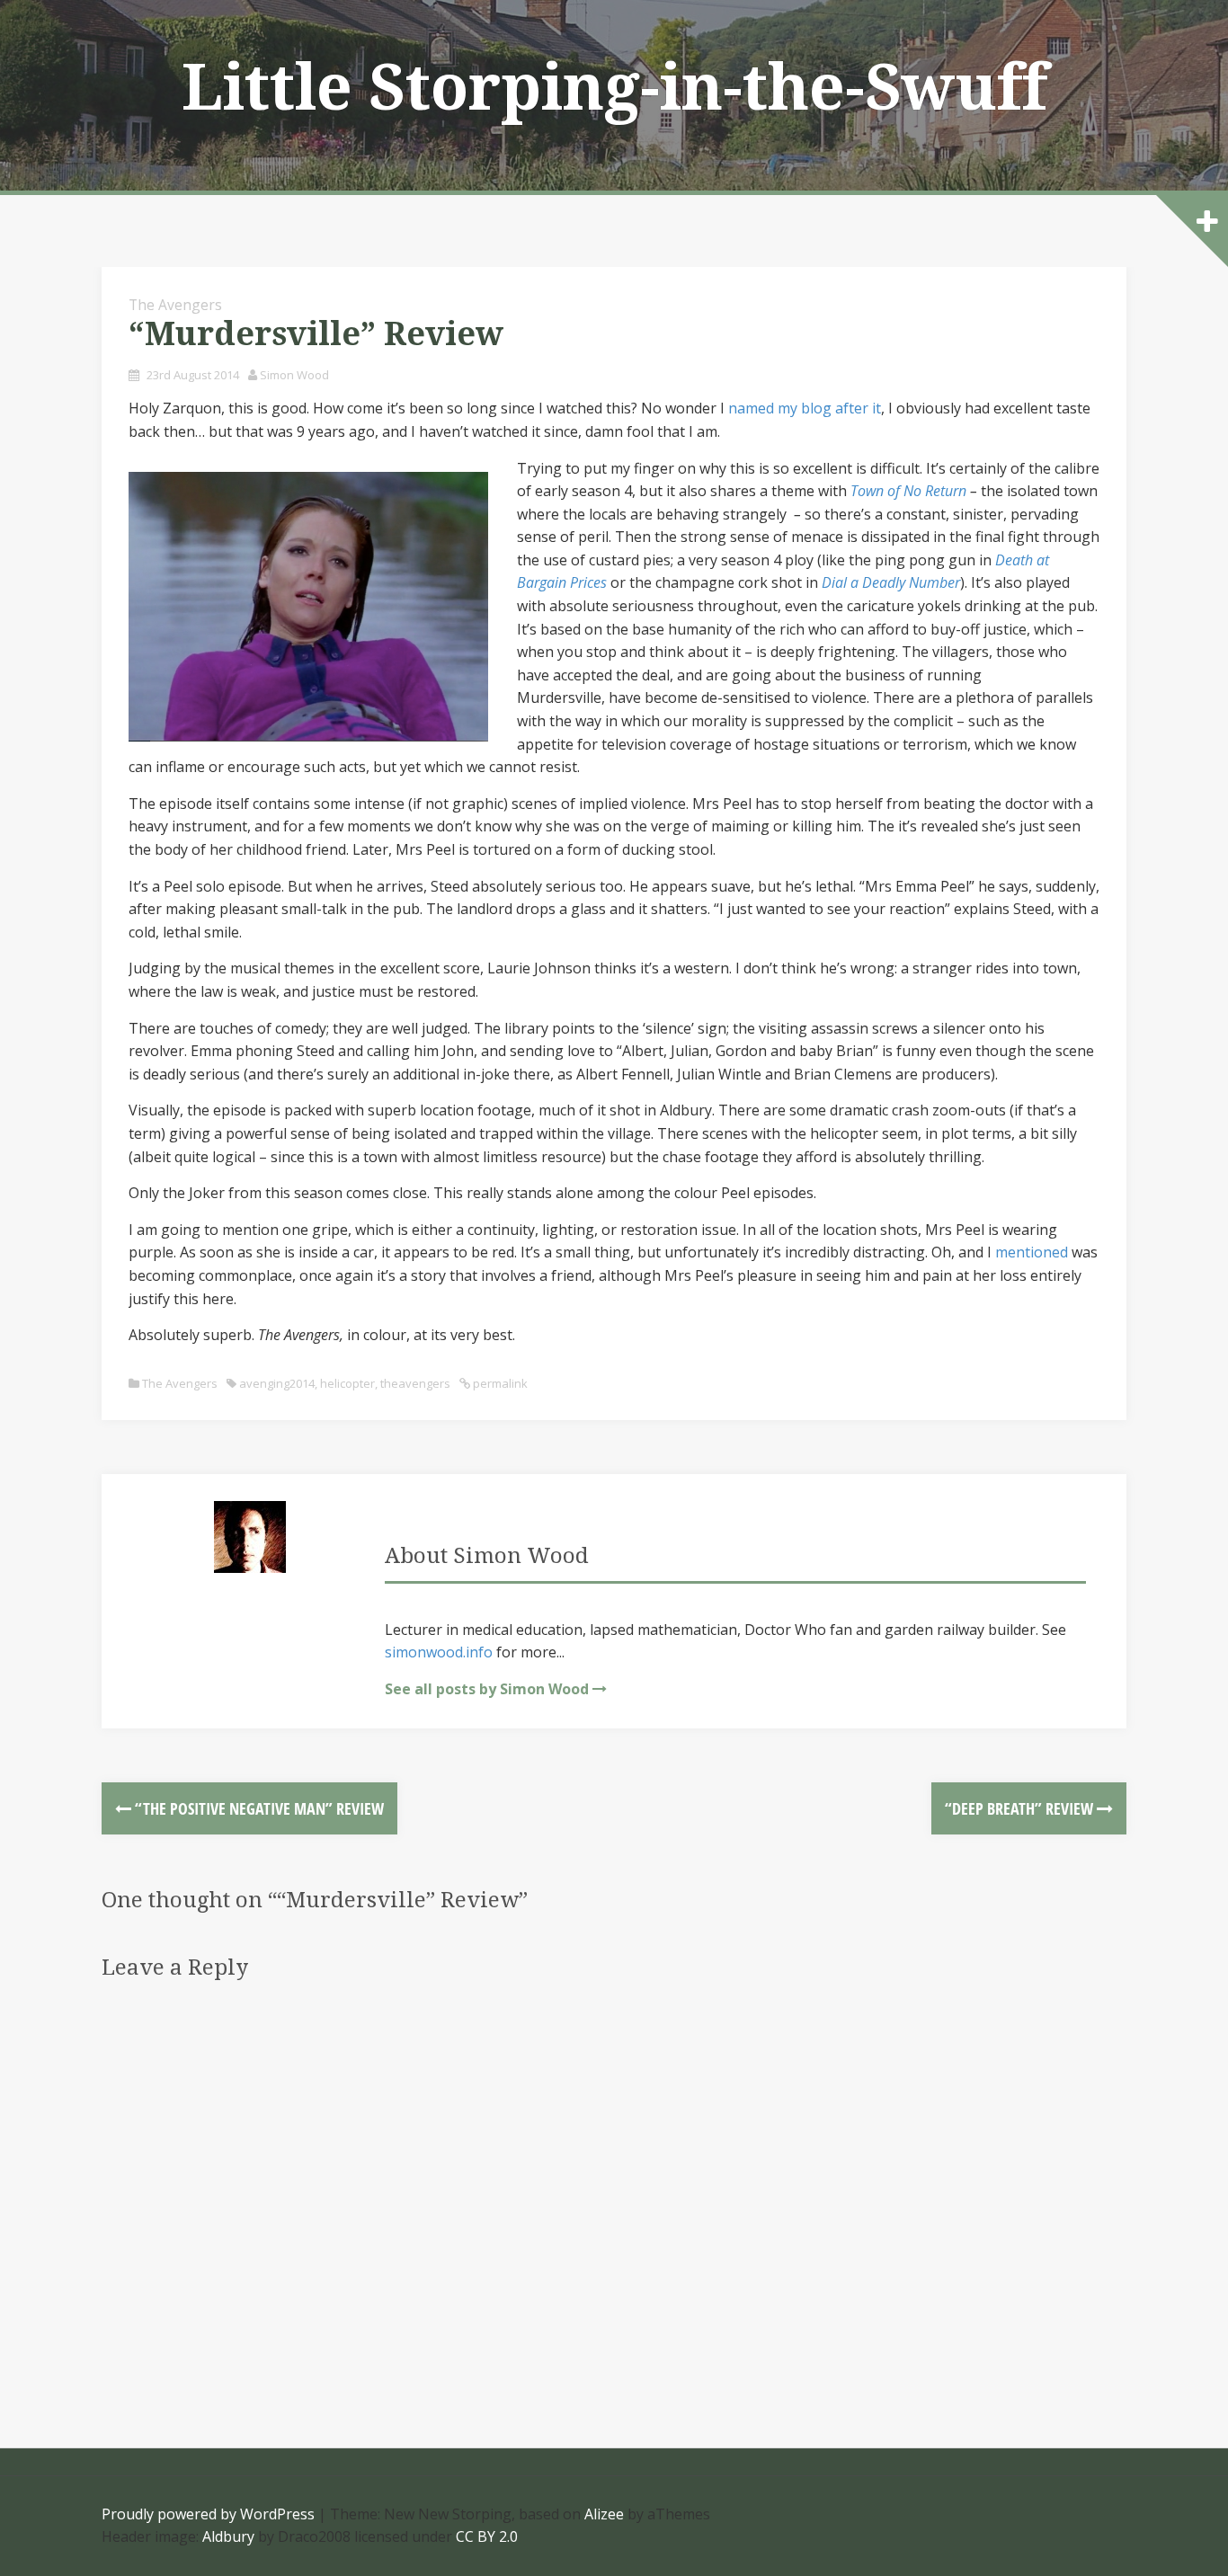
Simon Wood (294, 375)
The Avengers (175, 305)
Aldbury (228, 2536)
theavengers (415, 1383)
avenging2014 (277, 1383)
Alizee (604, 2514)
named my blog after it (805, 408)
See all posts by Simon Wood (487, 1689)
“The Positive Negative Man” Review (258, 1808)
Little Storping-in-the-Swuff (614, 88)
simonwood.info (439, 1652)
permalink (499, 1383)
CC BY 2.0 (487, 2536)
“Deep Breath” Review (1021, 1808)
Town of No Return (908, 491)
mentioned (1032, 1252)
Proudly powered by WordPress (208, 2514)
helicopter (347, 1383)
